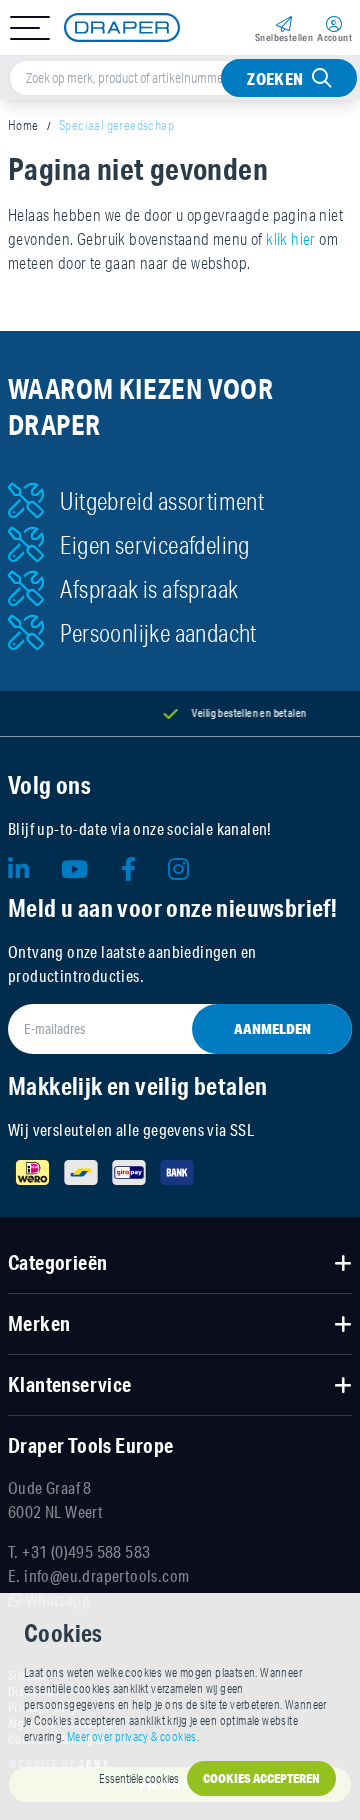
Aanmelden (272, 1029)
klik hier (291, 239)
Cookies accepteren (261, 1778)
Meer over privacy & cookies (132, 1736)
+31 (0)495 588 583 (86, 1551)
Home (23, 125)
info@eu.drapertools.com (106, 1575)
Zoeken (275, 78)
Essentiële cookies (139, 1778)
